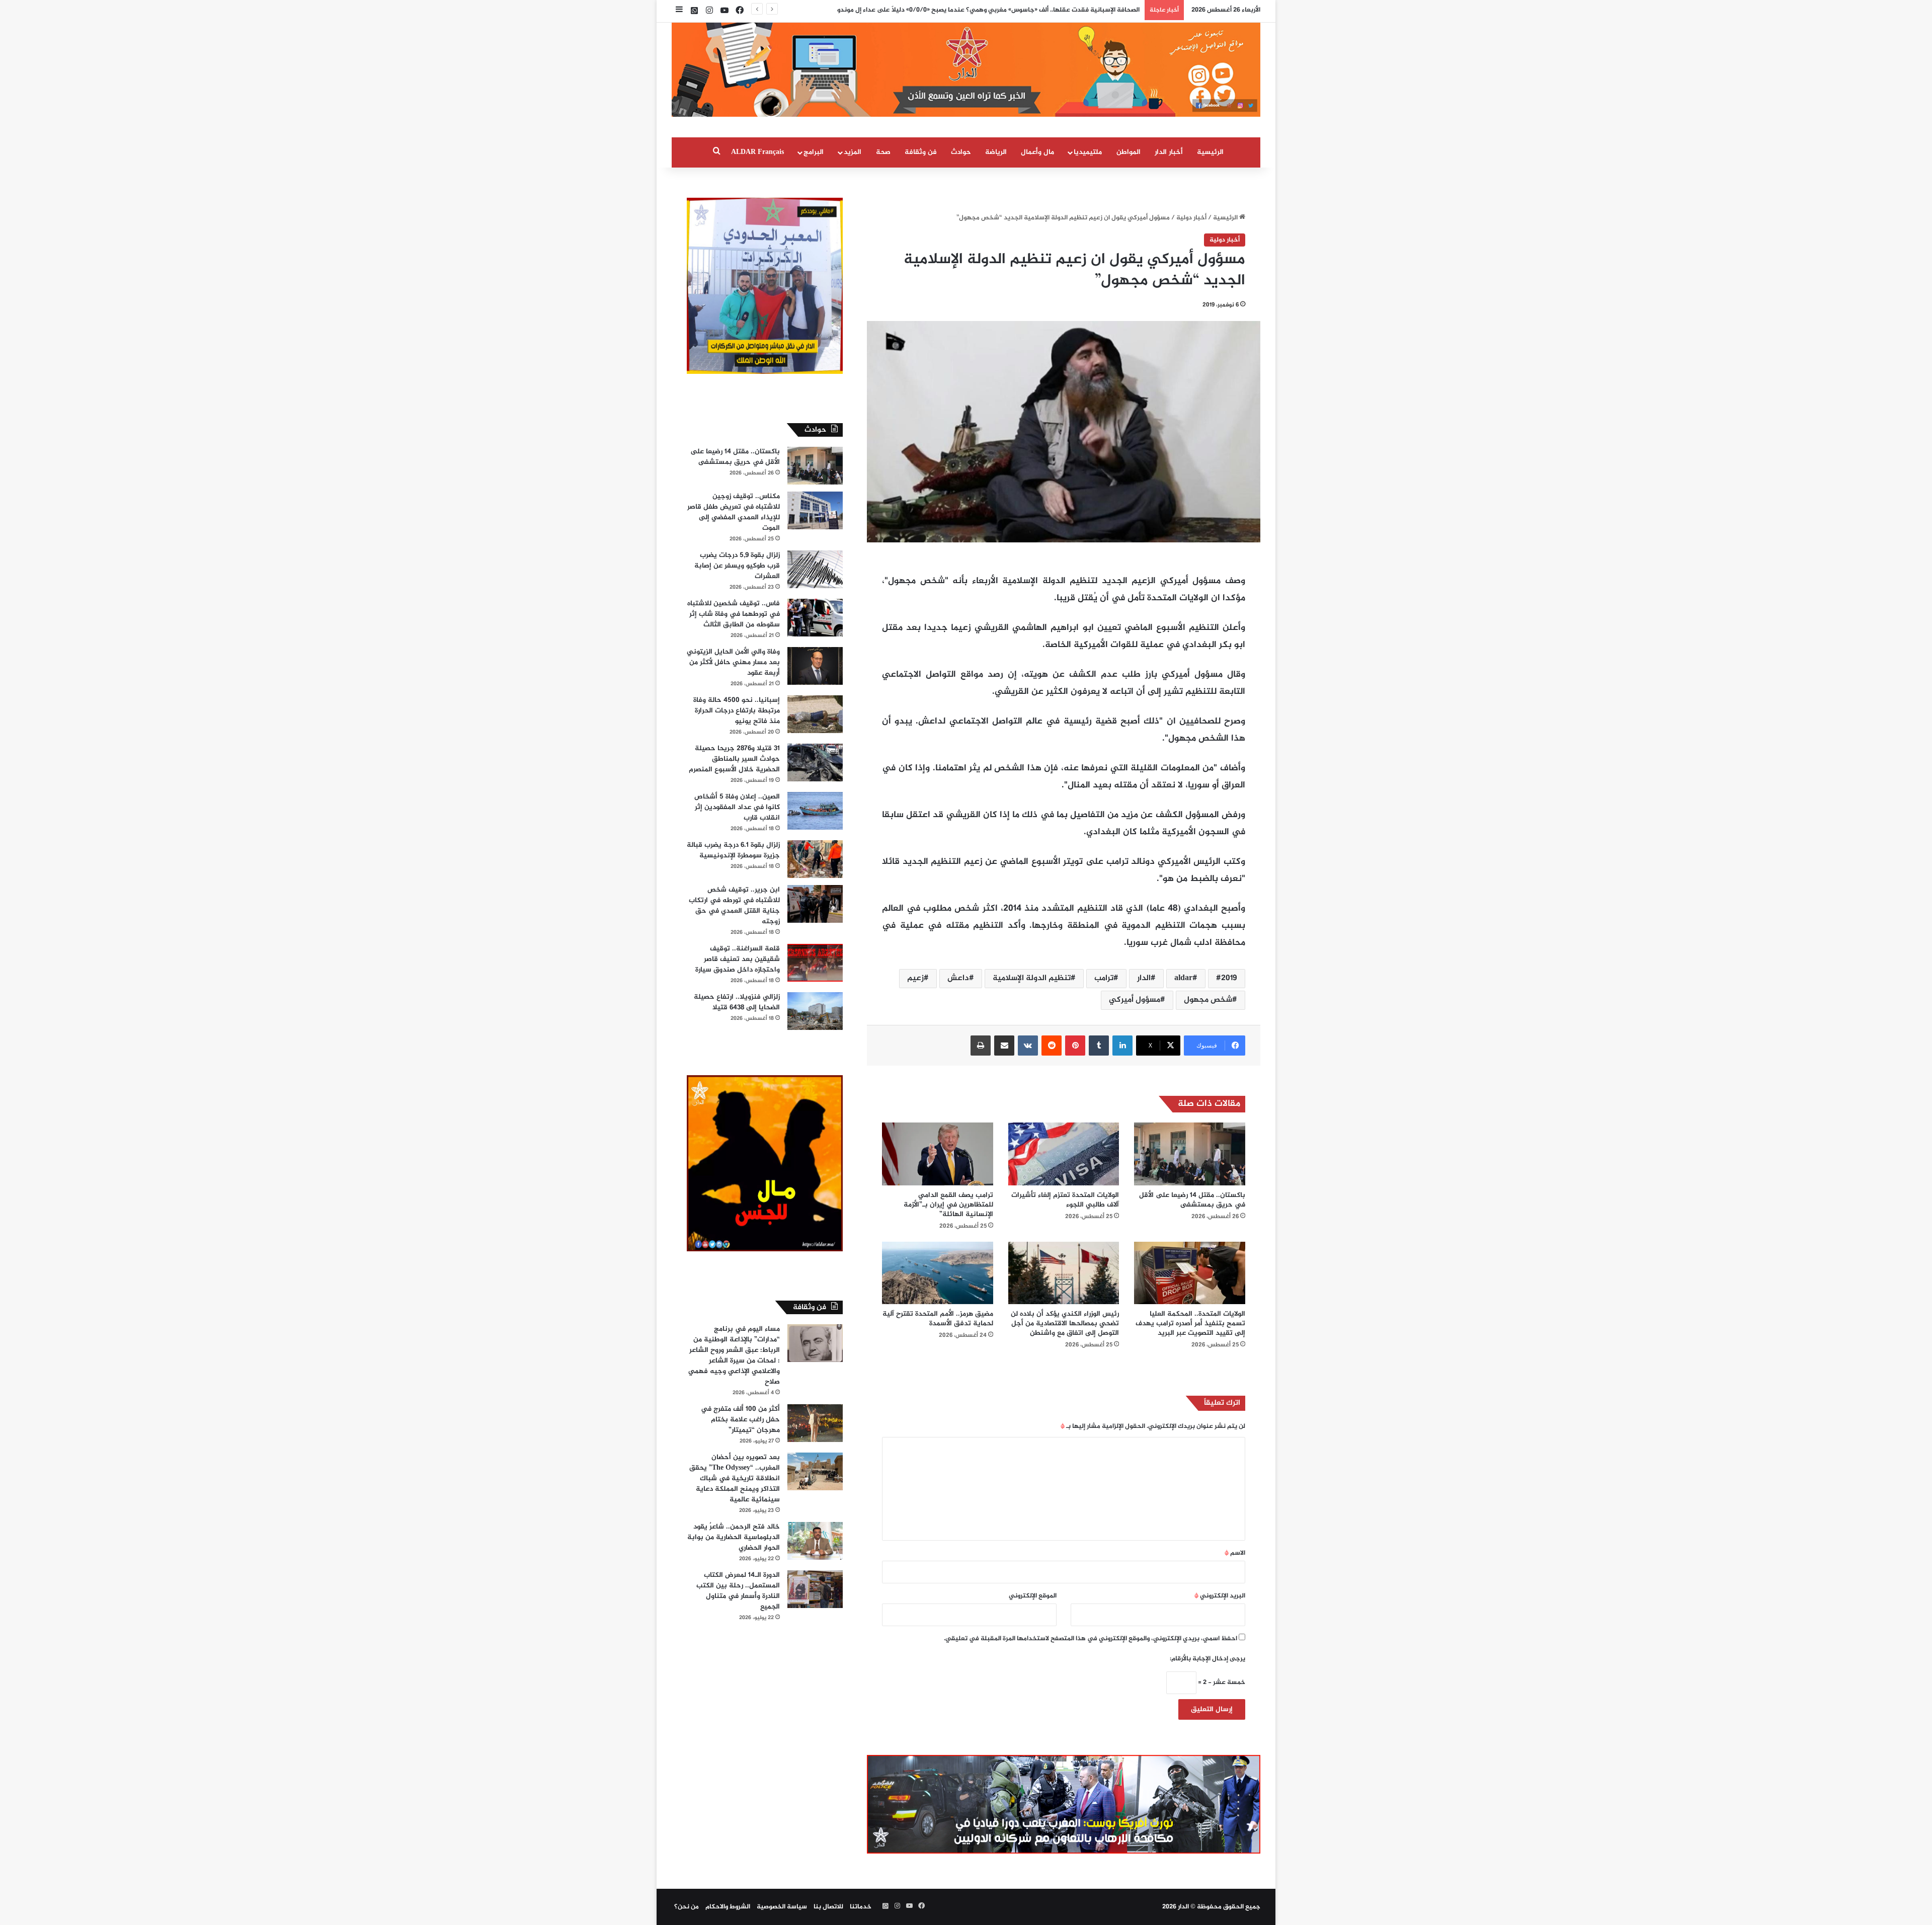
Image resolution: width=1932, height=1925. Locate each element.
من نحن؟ (687, 1907)
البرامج (814, 152)
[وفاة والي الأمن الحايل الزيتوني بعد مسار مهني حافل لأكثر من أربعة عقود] (815, 666)
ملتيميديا (1088, 152)
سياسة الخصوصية (782, 1907)
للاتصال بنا (828, 1907)
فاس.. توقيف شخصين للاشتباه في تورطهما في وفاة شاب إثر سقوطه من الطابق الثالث (734, 614)
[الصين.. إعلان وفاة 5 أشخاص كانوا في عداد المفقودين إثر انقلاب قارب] (815, 811)
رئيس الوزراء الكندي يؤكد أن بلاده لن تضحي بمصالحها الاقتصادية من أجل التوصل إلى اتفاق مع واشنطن (1065, 1324)
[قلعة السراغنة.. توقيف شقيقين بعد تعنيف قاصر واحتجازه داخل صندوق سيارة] (815, 963)
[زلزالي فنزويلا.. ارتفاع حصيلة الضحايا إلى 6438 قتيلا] (815, 1011)
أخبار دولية (1191, 218)
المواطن (1129, 152)
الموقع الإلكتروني (1033, 1596)
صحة (883, 152)
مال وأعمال (1037, 152)
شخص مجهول (1208, 1000)
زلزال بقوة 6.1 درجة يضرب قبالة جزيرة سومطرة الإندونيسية (733, 850)
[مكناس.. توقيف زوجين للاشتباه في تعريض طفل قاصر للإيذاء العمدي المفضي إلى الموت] (815, 510)
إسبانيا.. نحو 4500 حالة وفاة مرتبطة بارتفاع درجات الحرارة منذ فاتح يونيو (737, 711)
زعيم (915, 978)
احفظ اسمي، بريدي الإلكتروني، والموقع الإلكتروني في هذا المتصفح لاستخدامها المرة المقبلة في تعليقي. (1091, 1639)
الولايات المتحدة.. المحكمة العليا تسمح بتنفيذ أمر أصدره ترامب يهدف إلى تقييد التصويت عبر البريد (1190, 1324)
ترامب (1104, 978)
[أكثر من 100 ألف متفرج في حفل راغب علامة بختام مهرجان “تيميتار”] (815, 1423)
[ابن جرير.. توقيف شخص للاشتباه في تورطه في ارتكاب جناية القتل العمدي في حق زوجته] (815, 904)
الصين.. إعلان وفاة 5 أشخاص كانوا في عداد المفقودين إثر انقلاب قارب (737, 807)
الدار (1144, 978)
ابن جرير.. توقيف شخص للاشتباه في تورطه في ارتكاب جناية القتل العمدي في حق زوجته (734, 906)
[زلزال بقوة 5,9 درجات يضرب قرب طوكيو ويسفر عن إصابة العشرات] (815, 569)
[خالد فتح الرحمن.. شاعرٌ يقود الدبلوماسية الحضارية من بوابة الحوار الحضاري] (815, 1541)
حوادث (961, 152)
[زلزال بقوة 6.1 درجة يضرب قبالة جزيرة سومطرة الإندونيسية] (815, 859)
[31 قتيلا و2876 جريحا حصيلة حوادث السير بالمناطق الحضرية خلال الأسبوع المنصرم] (815, 763)
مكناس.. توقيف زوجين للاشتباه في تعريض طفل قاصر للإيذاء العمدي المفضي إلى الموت (734, 512)
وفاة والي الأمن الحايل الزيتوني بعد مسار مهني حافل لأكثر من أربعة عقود (733, 662)
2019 (1229, 978)
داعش (958, 978)
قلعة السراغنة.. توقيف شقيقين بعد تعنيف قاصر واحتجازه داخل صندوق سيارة (738, 959)
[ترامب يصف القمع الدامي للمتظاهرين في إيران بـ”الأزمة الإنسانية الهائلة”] (938, 1154)
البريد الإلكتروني (1220, 1596)
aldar (1183, 978)
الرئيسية (1210, 152)
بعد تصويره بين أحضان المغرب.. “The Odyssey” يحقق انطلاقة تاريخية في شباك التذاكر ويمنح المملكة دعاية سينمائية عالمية (735, 1478)
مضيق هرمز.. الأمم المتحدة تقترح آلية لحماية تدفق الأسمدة (938, 1319)
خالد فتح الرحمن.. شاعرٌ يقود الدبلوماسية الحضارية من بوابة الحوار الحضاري (734, 1537)
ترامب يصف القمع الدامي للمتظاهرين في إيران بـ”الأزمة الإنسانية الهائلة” (948, 1205)
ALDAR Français (757, 152)
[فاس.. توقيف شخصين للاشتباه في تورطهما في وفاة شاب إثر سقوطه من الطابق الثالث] (815, 618)
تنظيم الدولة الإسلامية (1032, 978)
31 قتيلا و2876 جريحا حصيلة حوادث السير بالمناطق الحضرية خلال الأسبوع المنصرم (734, 759)
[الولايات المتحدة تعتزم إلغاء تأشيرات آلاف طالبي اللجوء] (1064, 1154)
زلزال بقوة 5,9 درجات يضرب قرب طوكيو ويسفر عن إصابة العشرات (737, 566)
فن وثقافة (921, 152)
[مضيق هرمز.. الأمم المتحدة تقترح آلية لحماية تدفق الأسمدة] (938, 1273)
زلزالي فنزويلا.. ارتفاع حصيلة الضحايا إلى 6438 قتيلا (737, 1002)
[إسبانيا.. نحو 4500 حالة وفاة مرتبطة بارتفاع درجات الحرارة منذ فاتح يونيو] (815, 714)
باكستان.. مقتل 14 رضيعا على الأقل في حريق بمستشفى (1192, 1200)
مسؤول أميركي (1135, 1000)
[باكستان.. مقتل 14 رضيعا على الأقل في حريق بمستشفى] (1190, 1154)
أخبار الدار (1169, 152)
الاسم (1235, 1553)
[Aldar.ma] (966, 70)
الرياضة (996, 152)
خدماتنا (861, 1907)
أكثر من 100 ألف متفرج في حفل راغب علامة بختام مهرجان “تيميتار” (740, 1420)
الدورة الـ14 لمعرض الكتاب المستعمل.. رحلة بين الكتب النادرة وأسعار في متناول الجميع (738, 1591)
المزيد (853, 152)
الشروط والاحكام (728, 1907)
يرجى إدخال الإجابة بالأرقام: (1207, 1659)
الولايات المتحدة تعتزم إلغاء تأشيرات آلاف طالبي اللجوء (1065, 1200)
